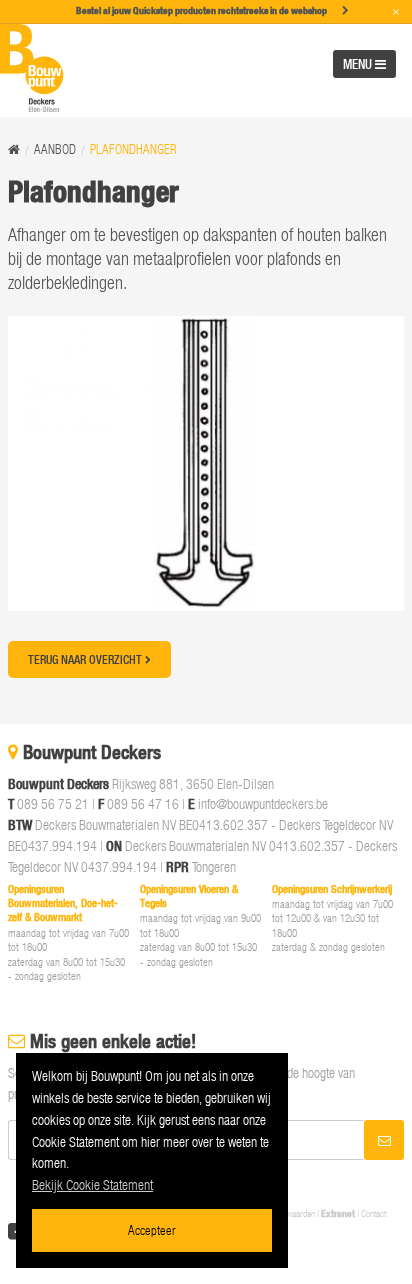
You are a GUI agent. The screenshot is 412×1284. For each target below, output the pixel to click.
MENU (359, 64)
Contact (373, 1213)
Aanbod (55, 149)
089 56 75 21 (53, 803)
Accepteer (152, 1229)
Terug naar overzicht (86, 659)
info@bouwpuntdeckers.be (263, 803)
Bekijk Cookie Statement (92, 1184)
